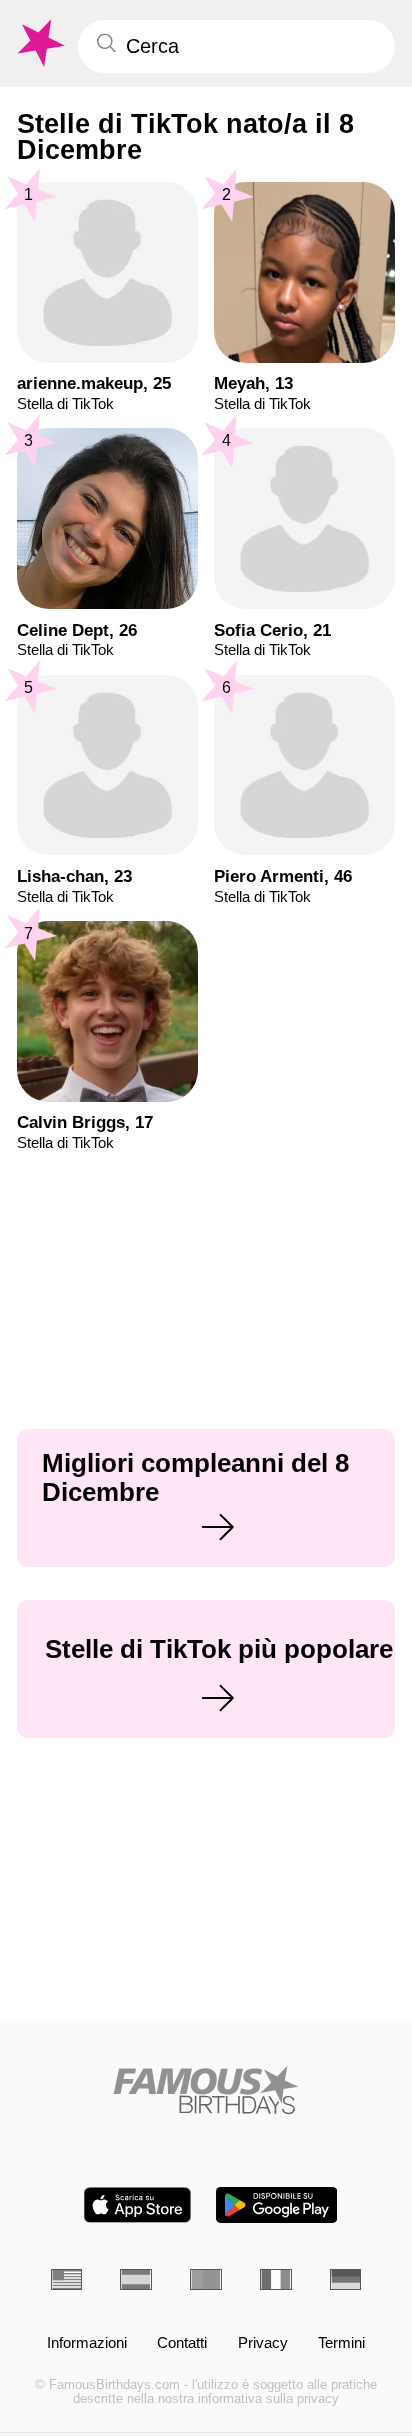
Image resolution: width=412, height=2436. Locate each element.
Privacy (263, 2343)
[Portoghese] (206, 2279)
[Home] (206, 2090)
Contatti (182, 2343)
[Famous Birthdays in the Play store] (276, 2205)
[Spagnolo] (136, 2279)
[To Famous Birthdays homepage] (39, 43)
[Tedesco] (346, 2279)
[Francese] (276, 2279)
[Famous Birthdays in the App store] (137, 2205)
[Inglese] (67, 2279)
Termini (341, 2343)
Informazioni (87, 2343)
